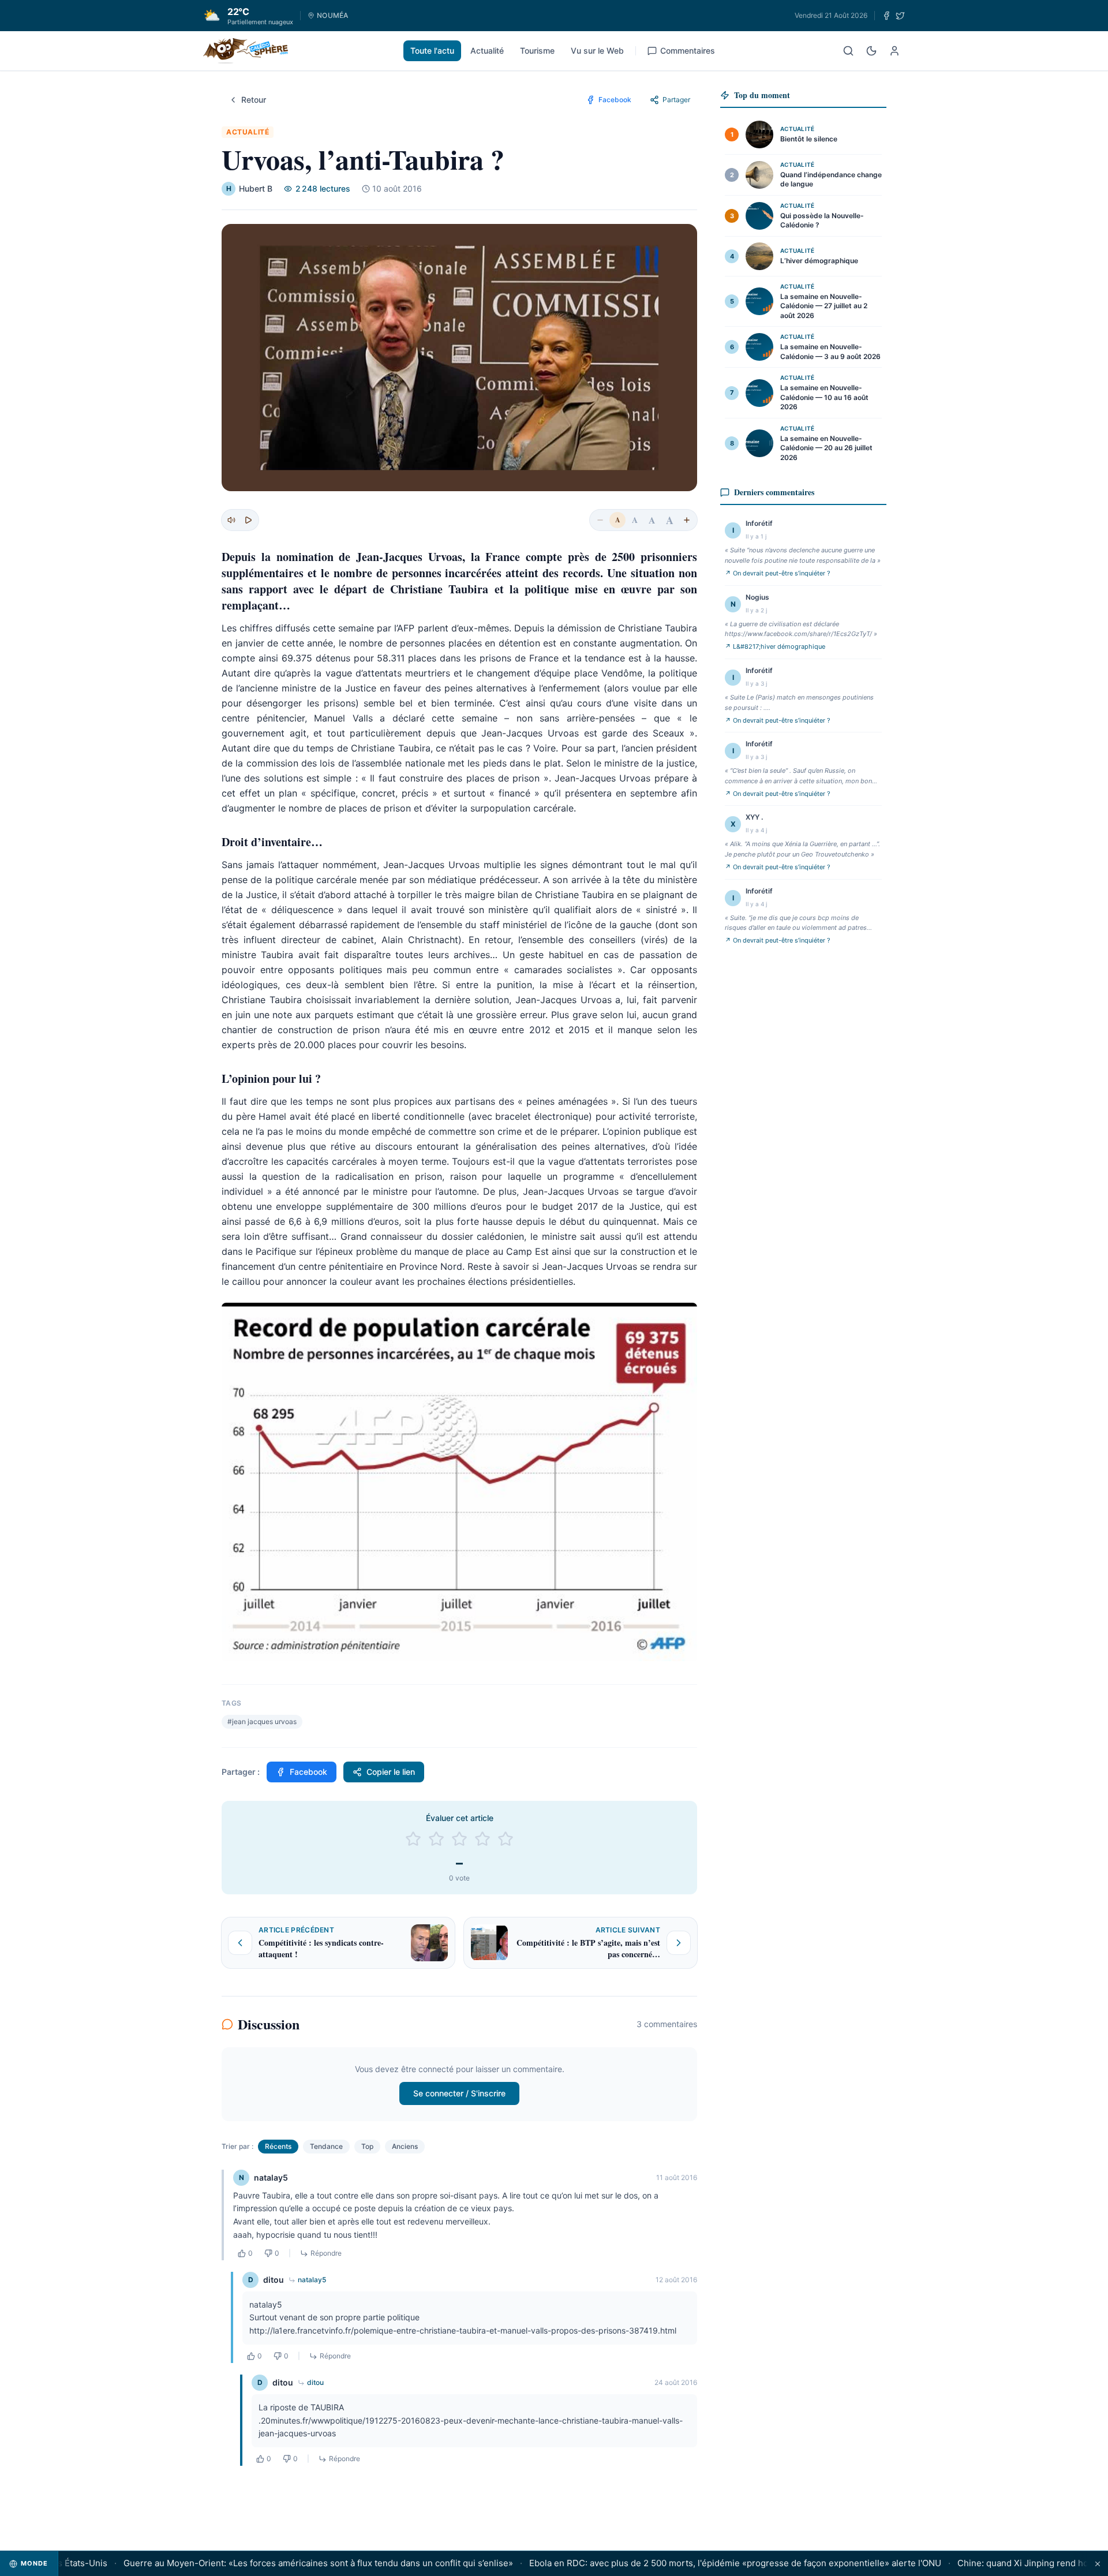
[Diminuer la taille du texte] (600, 520)
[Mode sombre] (871, 51)
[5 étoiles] (506, 1839)
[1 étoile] (413, 1839)
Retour (254, 100)
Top (367, 2146)
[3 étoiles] (459, 1839)
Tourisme (537, 51)
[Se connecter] (894, 51)
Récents (278, 2146)
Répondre (326, 2253)
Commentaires (688, 51)
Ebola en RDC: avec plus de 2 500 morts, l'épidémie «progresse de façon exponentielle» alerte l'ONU (698, 2563)
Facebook (308, 1772)
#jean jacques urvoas (262, 1721)
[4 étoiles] (482, 1839)
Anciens (405, 2146)
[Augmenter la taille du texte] (687, 520)
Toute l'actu (432, 51)
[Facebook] (886, 16)
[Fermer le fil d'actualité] (1098, 2564)
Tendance (326, 2146)
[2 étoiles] (436, 1839)
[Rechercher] (848, 51)
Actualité (487, 51)
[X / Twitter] (900, 16)
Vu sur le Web (597, 51)
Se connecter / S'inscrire (459, 2093)
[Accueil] (246, 51)
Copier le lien (391, 1772)
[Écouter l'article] (248, 520)
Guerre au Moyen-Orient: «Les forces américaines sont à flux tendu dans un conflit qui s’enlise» (281, 2563)
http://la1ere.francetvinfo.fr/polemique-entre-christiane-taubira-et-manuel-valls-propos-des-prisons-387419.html (463, 2330)
